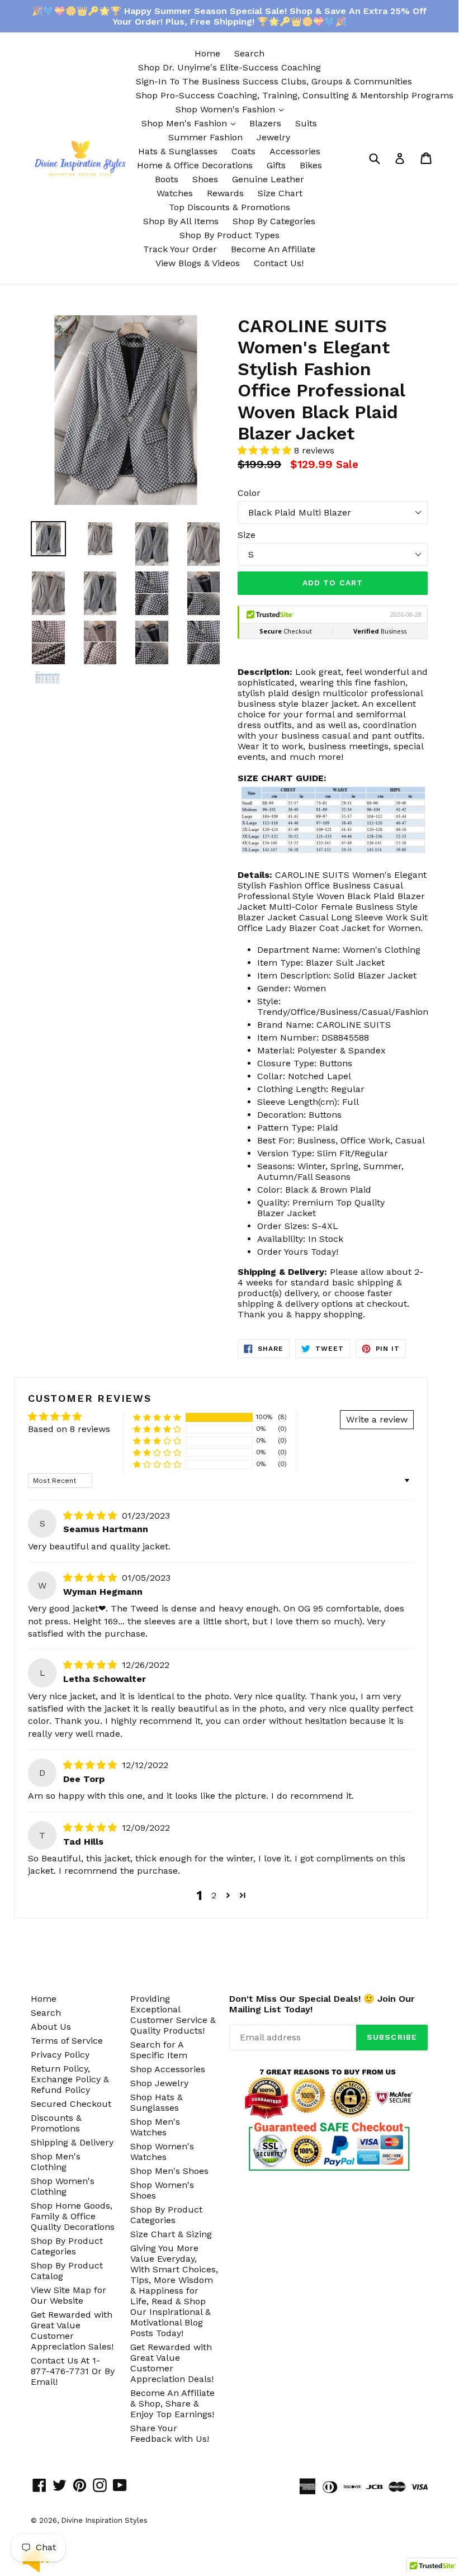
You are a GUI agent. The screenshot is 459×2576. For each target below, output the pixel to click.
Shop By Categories (274, 221)
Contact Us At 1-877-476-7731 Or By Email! (73, 2371)
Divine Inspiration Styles (104, 2520)
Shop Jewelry (159, 2083)
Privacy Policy (60, 2055)
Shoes (205, 179)
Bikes (311, 165)
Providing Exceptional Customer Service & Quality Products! (173, 2015)
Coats (243, 151)
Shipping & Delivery (72, 2142)
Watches (175, 193)
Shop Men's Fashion (191, 123)
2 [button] (214, 1895)
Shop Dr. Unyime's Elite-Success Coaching (229, 67)
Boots (167, 179)
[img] (91, 1516)
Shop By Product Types (229, 235)
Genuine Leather (268, 179)
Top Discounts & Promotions (229, 207)
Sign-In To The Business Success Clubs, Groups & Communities (274, 81)
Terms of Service (67, 2041)
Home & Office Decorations (195, 165)
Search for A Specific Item (159, 2050)
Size (247, 535)
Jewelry (273, 137)
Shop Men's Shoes (169, 2171)
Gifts (276, 165)
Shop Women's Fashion (232, 109)
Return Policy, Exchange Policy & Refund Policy (70, 2079)
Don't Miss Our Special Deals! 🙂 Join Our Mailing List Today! (322, 2004)
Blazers (265, 123)
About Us (51, 2027)
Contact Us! (279, 263)
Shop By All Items (181, 221)
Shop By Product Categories (67, 2246)
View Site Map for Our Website (68, 2295)
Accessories (295, 151)
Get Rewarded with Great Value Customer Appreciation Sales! (72, 2331)
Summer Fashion (205, 137)
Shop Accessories (168, 2069)
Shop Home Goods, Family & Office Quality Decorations (73, 2216)
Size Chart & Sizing (171, 2234)
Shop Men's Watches (155, 2127)
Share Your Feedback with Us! (170, 2433)
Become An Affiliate (273, 249)
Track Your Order (180, 249)
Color (249, 493)
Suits (306, 123)
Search (249, 53)
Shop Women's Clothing (63, 2186)
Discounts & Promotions (56, 2123)
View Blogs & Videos (198, 263)
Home (207, 53)
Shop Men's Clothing (56, 2162)
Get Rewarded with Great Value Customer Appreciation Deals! (172, 2363)
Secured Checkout (71, 2104)
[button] (266, 450)
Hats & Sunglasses (178, 151)
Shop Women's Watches (162, 2152)
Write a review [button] (377, 1419)
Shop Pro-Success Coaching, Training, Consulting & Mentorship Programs (295, 95)
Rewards (225, 193)
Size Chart (280, 193)
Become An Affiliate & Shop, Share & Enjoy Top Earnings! (172, 2404)
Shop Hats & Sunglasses (157, 2102)
